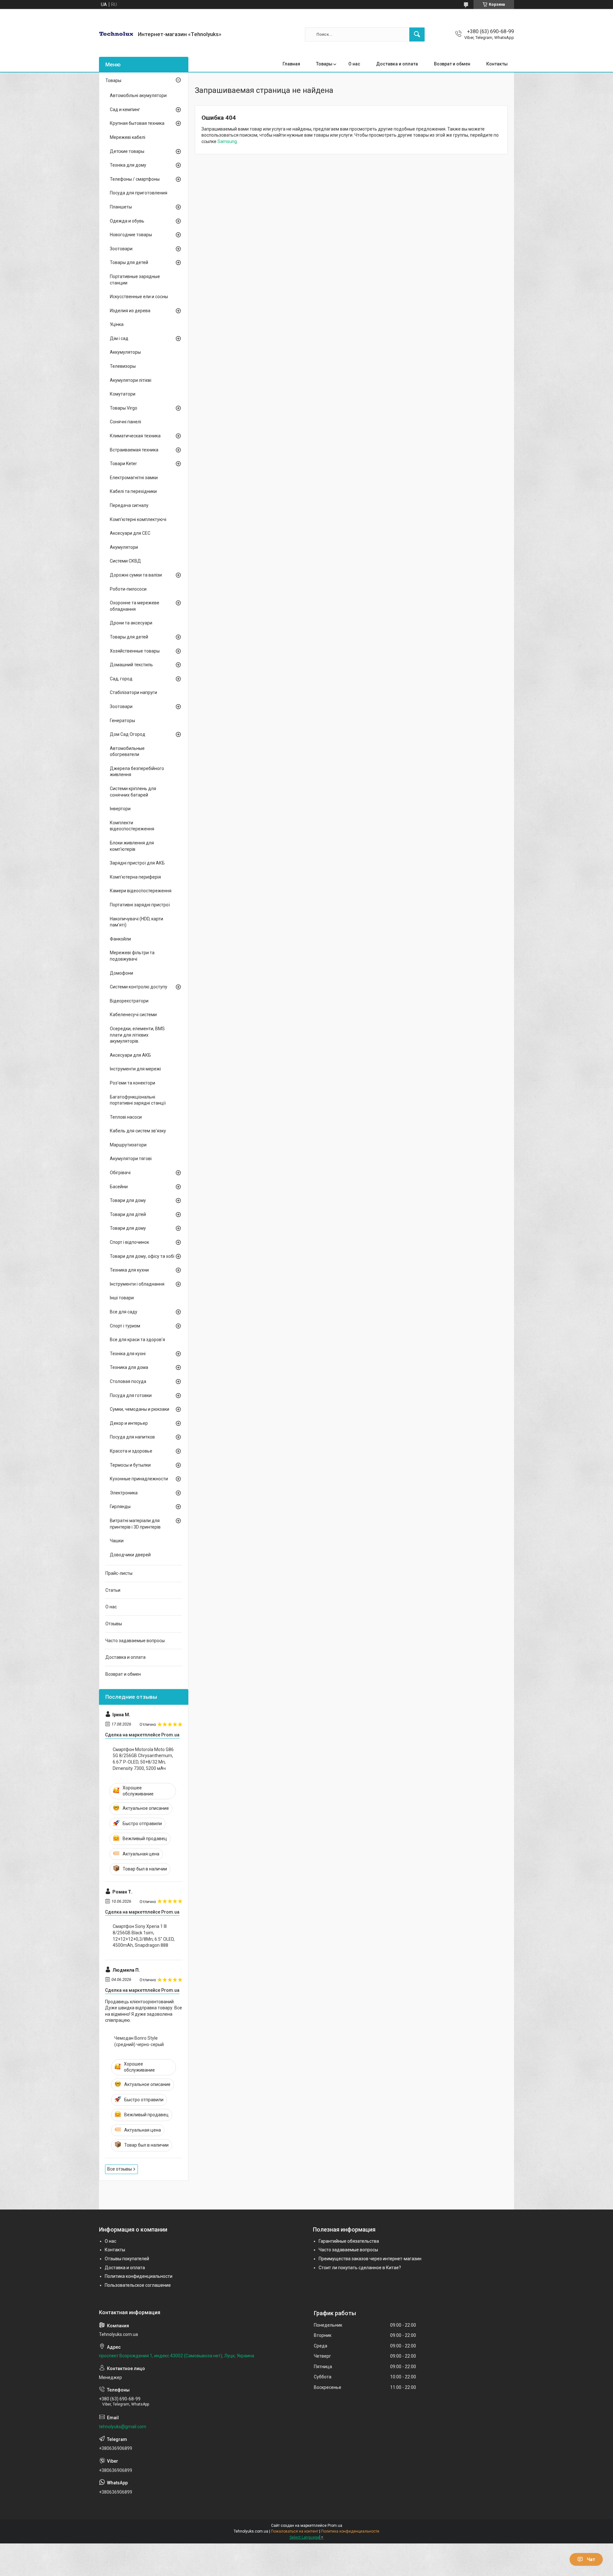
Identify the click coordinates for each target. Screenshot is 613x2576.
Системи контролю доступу (139, 987)
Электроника (124, 1493)
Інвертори (120, 809)
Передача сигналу (129, 505)
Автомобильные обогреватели (127, 752)
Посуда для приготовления (139, 193)
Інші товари (122, 1298)
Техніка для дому (128, 165)
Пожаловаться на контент (295, 2531)
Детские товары (127, 151)
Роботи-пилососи (128, 589)
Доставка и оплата (397, 64)
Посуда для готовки (131, 1395)
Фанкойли (120, 939)
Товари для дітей (128, 1214)
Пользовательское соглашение (138, 2285)
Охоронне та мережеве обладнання (135, 606)
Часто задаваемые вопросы (135, 1641)
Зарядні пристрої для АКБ (137, 863)
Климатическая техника (135, 436)
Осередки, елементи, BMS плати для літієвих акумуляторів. (137, 1035)
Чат (591, 2559)
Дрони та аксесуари (131, 623)
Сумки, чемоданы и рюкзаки (140, 1409)
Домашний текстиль (131, 665)
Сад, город (121, 679)
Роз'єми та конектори (132, 1083)
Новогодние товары (131, 235)
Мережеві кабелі (128, 137)
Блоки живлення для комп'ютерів (132, 846)
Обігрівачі (120, 1173)
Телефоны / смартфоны (135, 179)
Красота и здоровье (131, 1451)
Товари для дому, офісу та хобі (142, 1256)
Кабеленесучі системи (133, 1015)
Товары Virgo (124, 408)
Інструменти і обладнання (137, 1284)
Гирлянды (120, 1507)
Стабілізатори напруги (133, 692)
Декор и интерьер (129, 1423)
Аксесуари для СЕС (130, 533)
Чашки (117, 1541)
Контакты (497, 64)
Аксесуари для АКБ (130, 1055)
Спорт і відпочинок (129, 1242)
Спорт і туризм (125, 1326)
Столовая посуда (128, 1381)
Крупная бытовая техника (137, 123)
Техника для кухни (129, 1270)
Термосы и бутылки (130, 1465)
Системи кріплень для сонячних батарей (133, 792)
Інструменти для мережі (135, 1069)
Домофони (121, 973)
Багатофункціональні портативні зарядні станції (138, 1100)
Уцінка (117, 324)
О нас (354, 64)
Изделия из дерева (130, 311)
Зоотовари (121, 249)
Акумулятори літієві (131, 380)
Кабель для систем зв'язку (138, 1131)
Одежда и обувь (127, 221)
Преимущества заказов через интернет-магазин (370, 2259)
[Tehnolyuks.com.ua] (116, 34)
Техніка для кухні (128, 1354)
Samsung (227, 141)
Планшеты (121, 207)
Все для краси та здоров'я (137, 1340)
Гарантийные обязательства (349, 2241)
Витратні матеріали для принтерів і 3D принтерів (135, 1524)
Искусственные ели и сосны (139, 297)
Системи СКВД (125, 561)
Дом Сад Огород (128, 734)
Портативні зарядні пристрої (140, 905)
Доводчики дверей (130, 1555)
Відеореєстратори (129, 1001)
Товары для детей (129, 262)
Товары (324, 64)
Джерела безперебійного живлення (137, 772)
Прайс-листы (119, 1573)
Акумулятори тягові (131, 1159)
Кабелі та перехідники (133, 491)
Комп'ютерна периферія (135, 877)
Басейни (119, 1187)
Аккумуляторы (125, 352)
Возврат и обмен (452, 64)
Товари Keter (123, 464)
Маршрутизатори (128, 1145)
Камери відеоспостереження (141, 891)
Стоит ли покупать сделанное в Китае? (360, 2268)
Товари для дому (128, 1200)
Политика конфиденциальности (139, 2276)
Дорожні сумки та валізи (136, 575)
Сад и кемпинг (125, 110)
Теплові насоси (126, 1117)
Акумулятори (124, 547)
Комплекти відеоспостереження (132, 826)
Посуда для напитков (132, 1437)
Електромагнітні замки (134, 478)
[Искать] (417, 34)
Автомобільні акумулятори (138, 95)
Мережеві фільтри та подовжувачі (132, 956)
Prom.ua (335, 2526)
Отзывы (114, 1624)
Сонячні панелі (125, 422)
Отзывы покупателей (127, 2259)
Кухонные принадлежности (139, 1479)
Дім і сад (119, 338)
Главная (291, 64)
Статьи (113, 1590)
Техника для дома (129, 1367)
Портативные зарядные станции (135, 280)
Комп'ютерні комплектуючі (138, 519)
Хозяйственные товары (135, 651)
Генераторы (122, 721)
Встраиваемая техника (134, 450)
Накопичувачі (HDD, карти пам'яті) (136, 922)
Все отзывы (120, 2169)
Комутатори (123, 394)
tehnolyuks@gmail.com (123, 2427)
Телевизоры (123, 366)
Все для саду (124, 1312)
